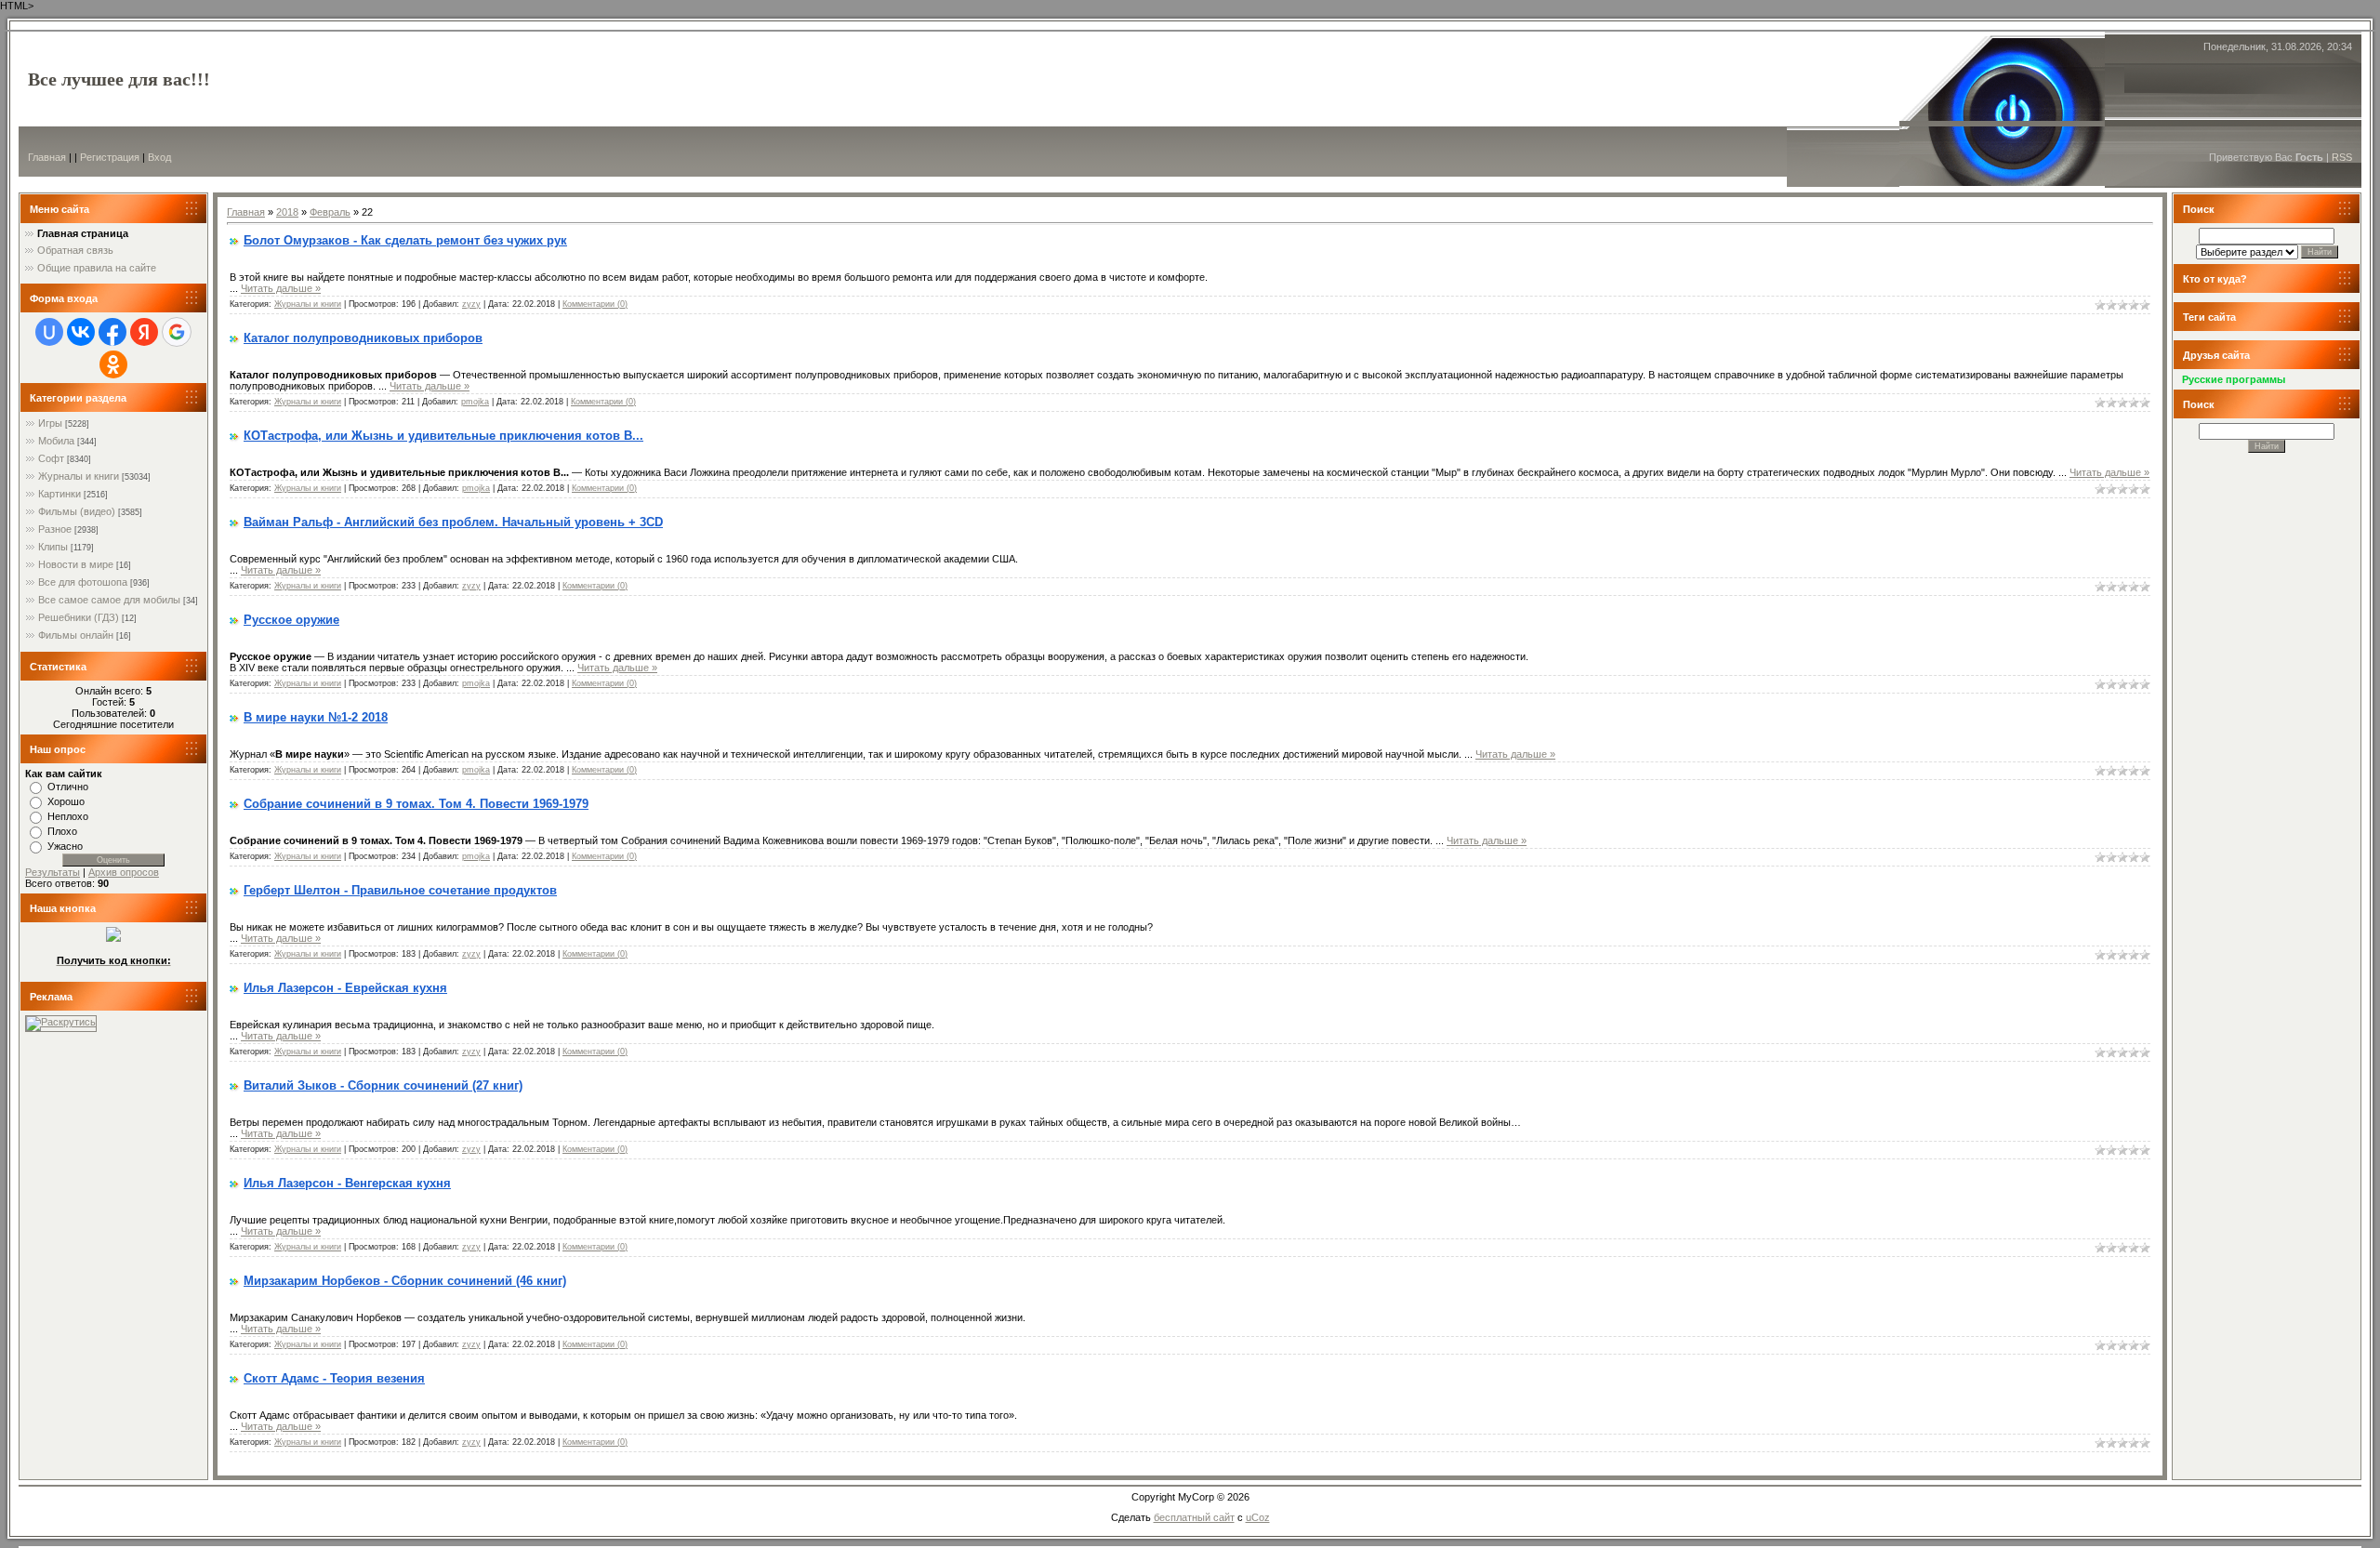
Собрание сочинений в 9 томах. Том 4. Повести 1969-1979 (416, 804)
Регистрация (110, 157)
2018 (287, 212)
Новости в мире (76, 564)
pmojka (475, 402)
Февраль (330, 212)
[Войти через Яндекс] (144, 332)
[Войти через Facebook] (112, 332)
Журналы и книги (79, 476)
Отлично (68, 787)
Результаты (53, 872)
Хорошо (66, 801)
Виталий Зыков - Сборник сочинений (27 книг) (383, 1085)
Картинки (59, 494)
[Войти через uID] (49, 332)
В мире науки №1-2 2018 (316, 717)
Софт (51, 458)
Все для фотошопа (83, 582)
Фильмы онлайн (76, 635)
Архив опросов (124, 872)
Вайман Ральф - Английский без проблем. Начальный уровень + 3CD (453, 522)
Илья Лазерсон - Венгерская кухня (347, 1183)
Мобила (56, 441)
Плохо (62, 831)
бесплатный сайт (1194, 1517)
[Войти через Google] (177, 332)
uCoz (1258, 1517)
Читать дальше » (281, 288)
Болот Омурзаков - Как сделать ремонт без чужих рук (405, 240)
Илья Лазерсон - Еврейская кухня (345, 988)
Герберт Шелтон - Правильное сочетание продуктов (400, 890)
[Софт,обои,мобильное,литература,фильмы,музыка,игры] (113, 938)
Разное (55, 529)
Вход (159, 157)
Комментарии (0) (595, 304)
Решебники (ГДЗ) (79, 617)
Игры (50, 423)
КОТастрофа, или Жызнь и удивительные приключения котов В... (443, 436)
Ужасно (65, 846)
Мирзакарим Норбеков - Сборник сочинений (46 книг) (405, 1281)
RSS (2342, 157)
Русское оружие (291, 620)
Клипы (53, 547)
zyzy (471, 304)
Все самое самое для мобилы (109, 600)
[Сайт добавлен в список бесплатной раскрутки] (61, 1022)
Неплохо (68, 816)
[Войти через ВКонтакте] (81, 332)
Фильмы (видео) (77, 511)
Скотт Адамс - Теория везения (334, 1378)
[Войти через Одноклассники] (113, 364)
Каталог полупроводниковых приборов (363, 338)
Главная (47, 157)
